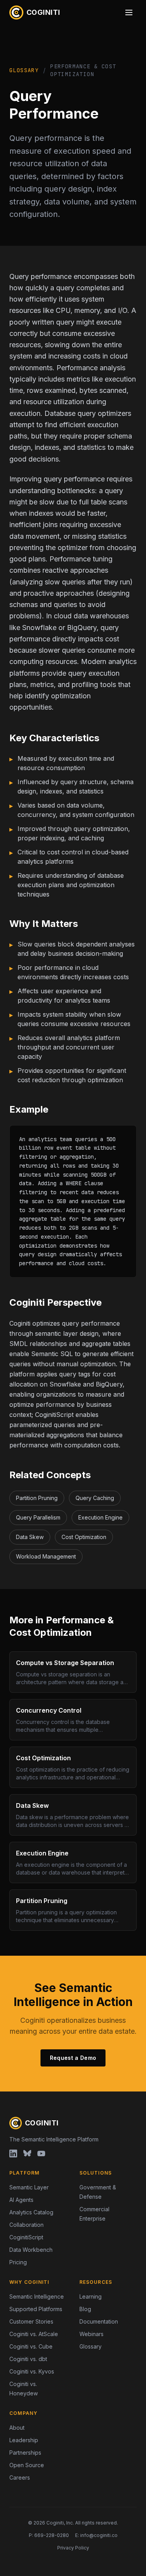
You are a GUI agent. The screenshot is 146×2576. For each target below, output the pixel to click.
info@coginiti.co (99, 2535)
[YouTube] (41, 2153)
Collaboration (26, 2225)
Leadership (24, 2440)
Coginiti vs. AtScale (34, 2334)
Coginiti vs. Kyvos (32, 2371)
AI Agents (21, 2200)
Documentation (99, 2321)
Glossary (24, 70)
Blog (85, 2309)
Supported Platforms (36, 2309)
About (17, 2428)
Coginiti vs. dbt (28, 2359)
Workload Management (46, 1556)
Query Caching (95, 1498)
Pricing (18, 2262)
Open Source (27, 2465)
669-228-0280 (52, 2535)
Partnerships (25, 2453)
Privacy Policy (73, 2548)
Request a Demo (73, 2058)
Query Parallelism (38, 1517)
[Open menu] (129, 12)
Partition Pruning (37, 1498)
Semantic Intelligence (37, 2296)
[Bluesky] (27, 2153)
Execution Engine (100, 1517)
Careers (20, 2477)
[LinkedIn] (13, 2153)
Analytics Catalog (31, 2212)
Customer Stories (31, 2321)
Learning (91, 2296)
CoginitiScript (26, 2237)
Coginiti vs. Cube (31, 2346)
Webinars (91, 2334)
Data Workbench (31, 2250)
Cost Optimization (84, 1537)
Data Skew (30, 1537)
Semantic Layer (29, 2187)
